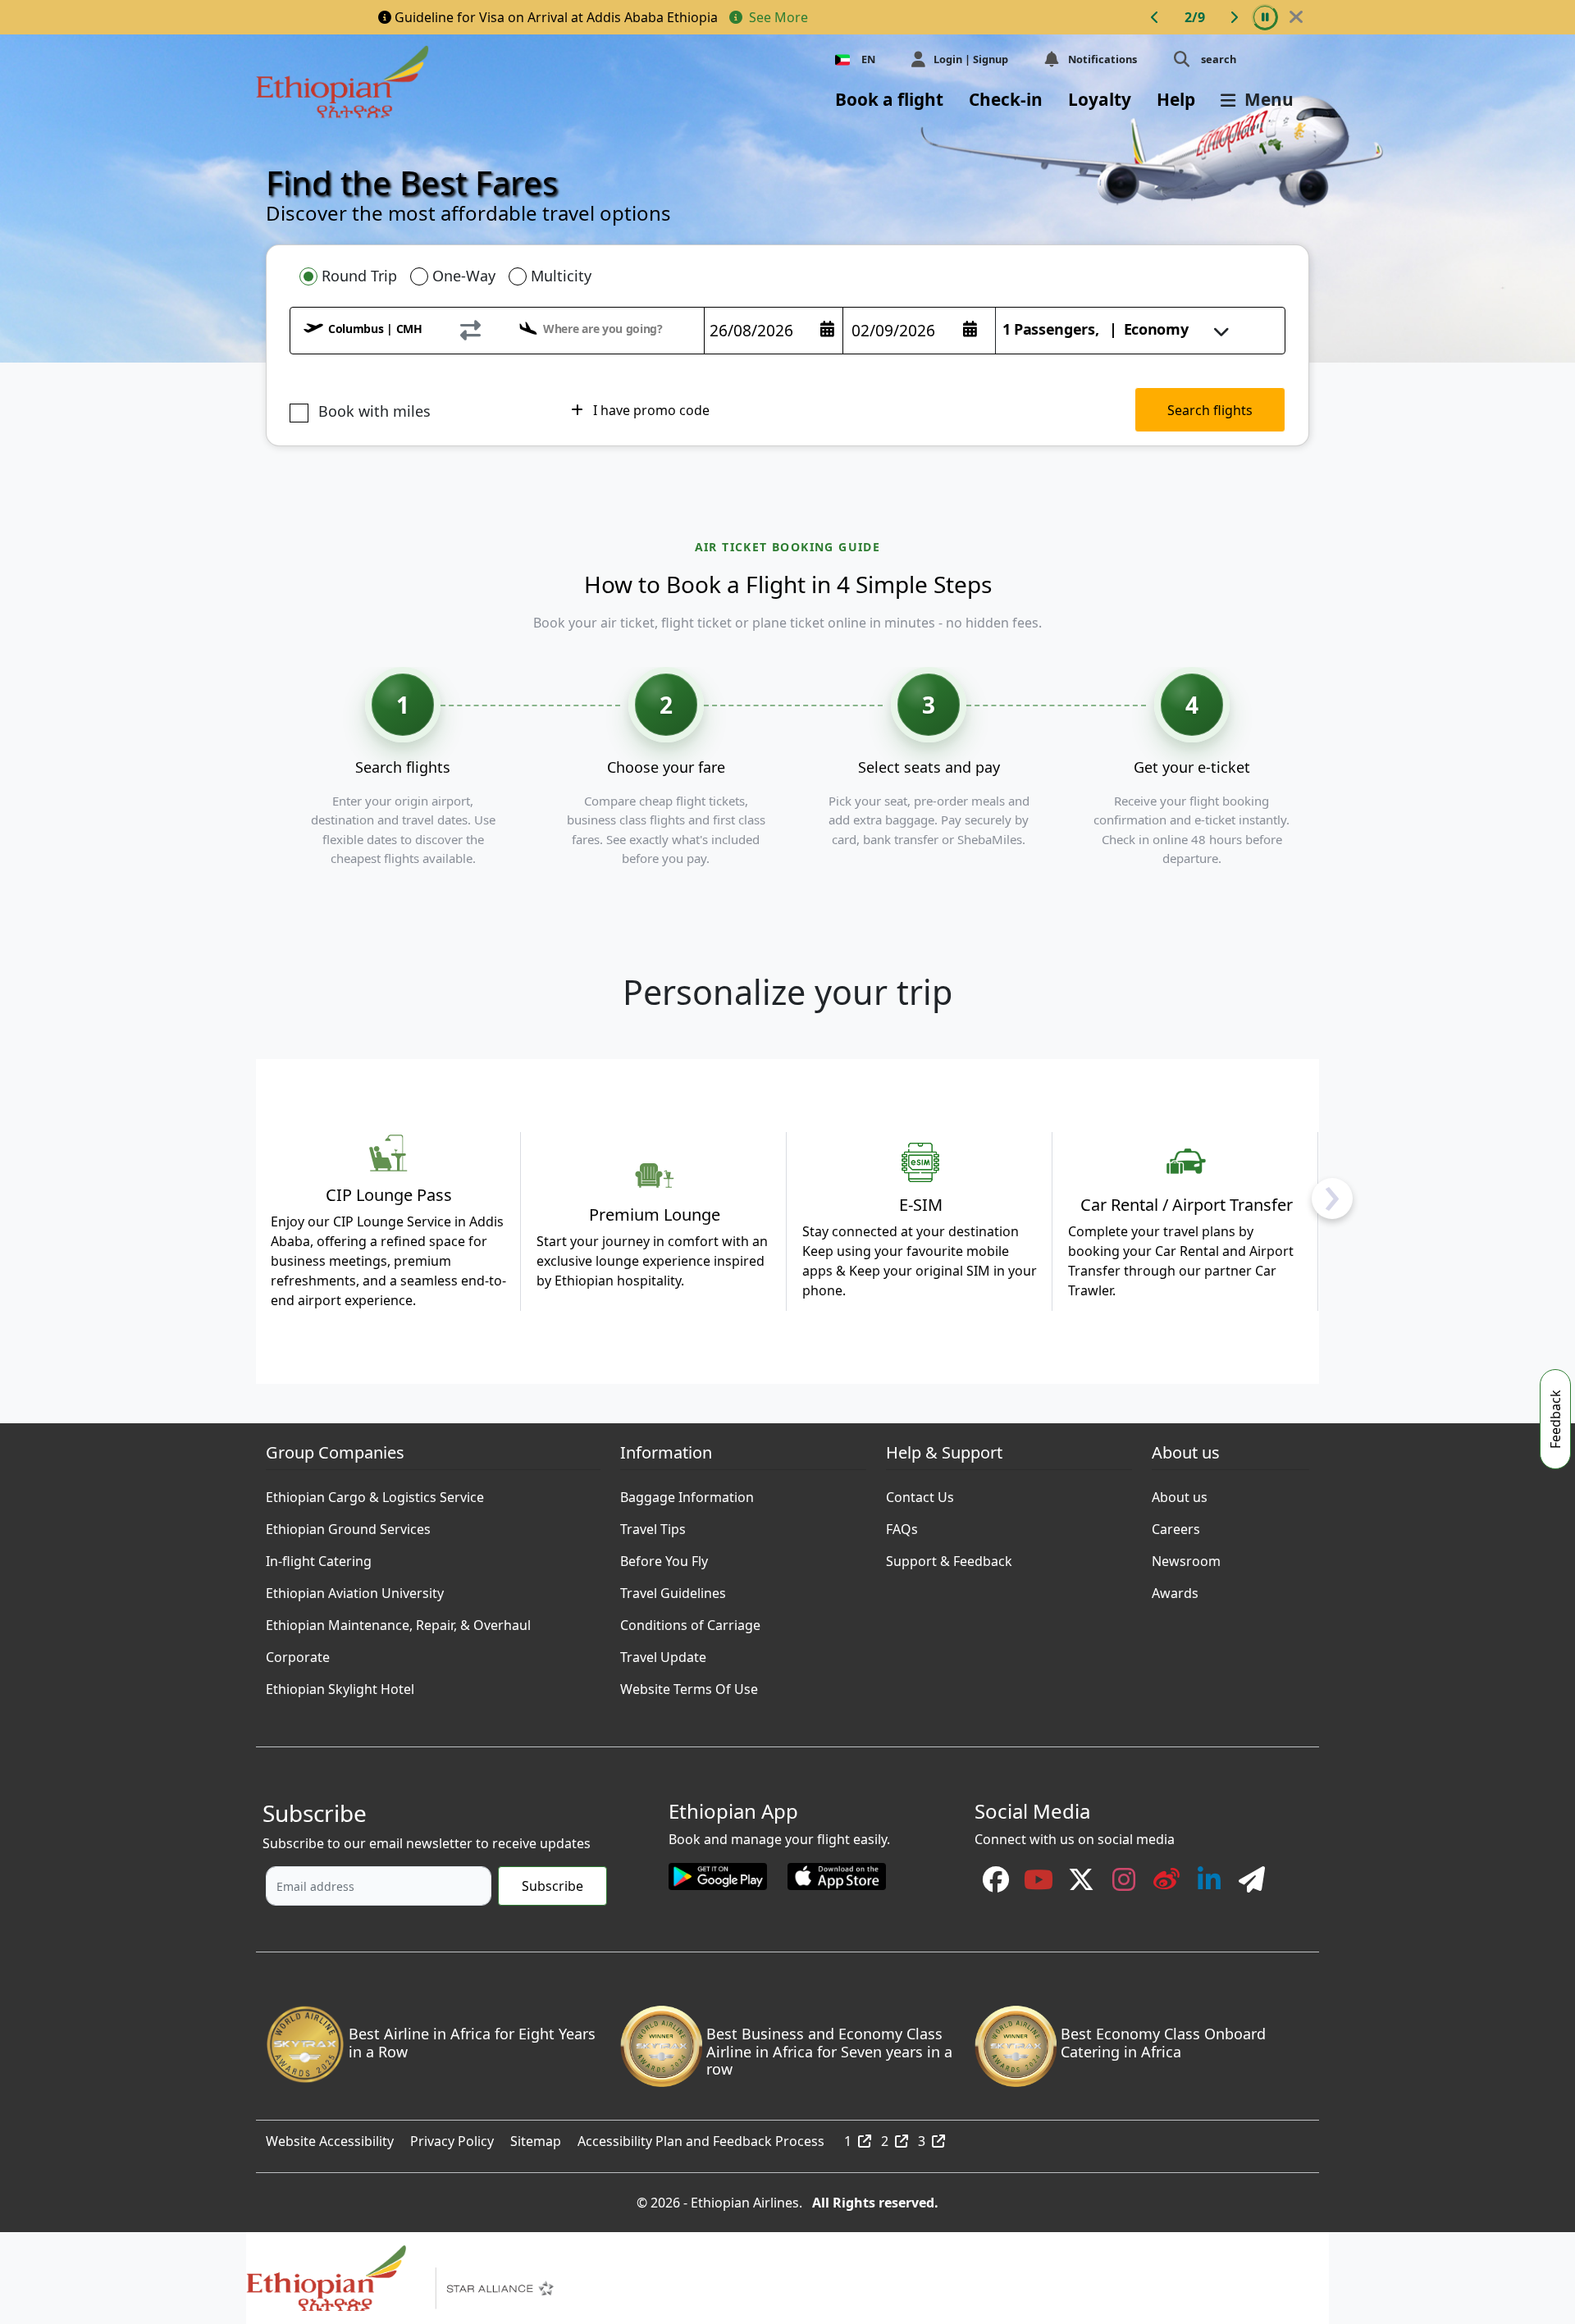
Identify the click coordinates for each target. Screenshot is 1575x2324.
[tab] (348, 276)
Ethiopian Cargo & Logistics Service (375, 1493)
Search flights (1210, 410)
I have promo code (650, 410)
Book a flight (889, 99)
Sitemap (536, 2137)
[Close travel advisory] (1296, 17)
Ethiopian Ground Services (348, 1525)
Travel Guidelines (673, 1589)
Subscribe (552, 1886)
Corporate (298, 1653)
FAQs (902, 1525)
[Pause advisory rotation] (1265, 17)
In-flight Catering (319, 1557)
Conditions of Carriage (690, 1621)
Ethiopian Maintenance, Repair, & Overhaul (398, 1621)
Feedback (1555, 1419)
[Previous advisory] (1155, 17)
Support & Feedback (949, 1557)
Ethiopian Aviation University (355, 1589)
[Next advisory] (1234, 17)
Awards (1175, 1589)
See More (777, 17)
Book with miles (374, 411)
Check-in (1006, 99)
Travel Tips (653, 1525)
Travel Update (663, 1653)
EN (868, 59)
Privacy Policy (452, 2137)
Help (1176, 99)
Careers (1176, 1525)
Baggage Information (687, 1493)
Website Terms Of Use (689, 1685)
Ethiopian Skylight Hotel (340, 1685)
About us (1180, 1493)
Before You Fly (664, 1557)
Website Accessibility (330, 2137)
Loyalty (1100, 99)
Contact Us (920, 1493)
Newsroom (1186, 1557)
